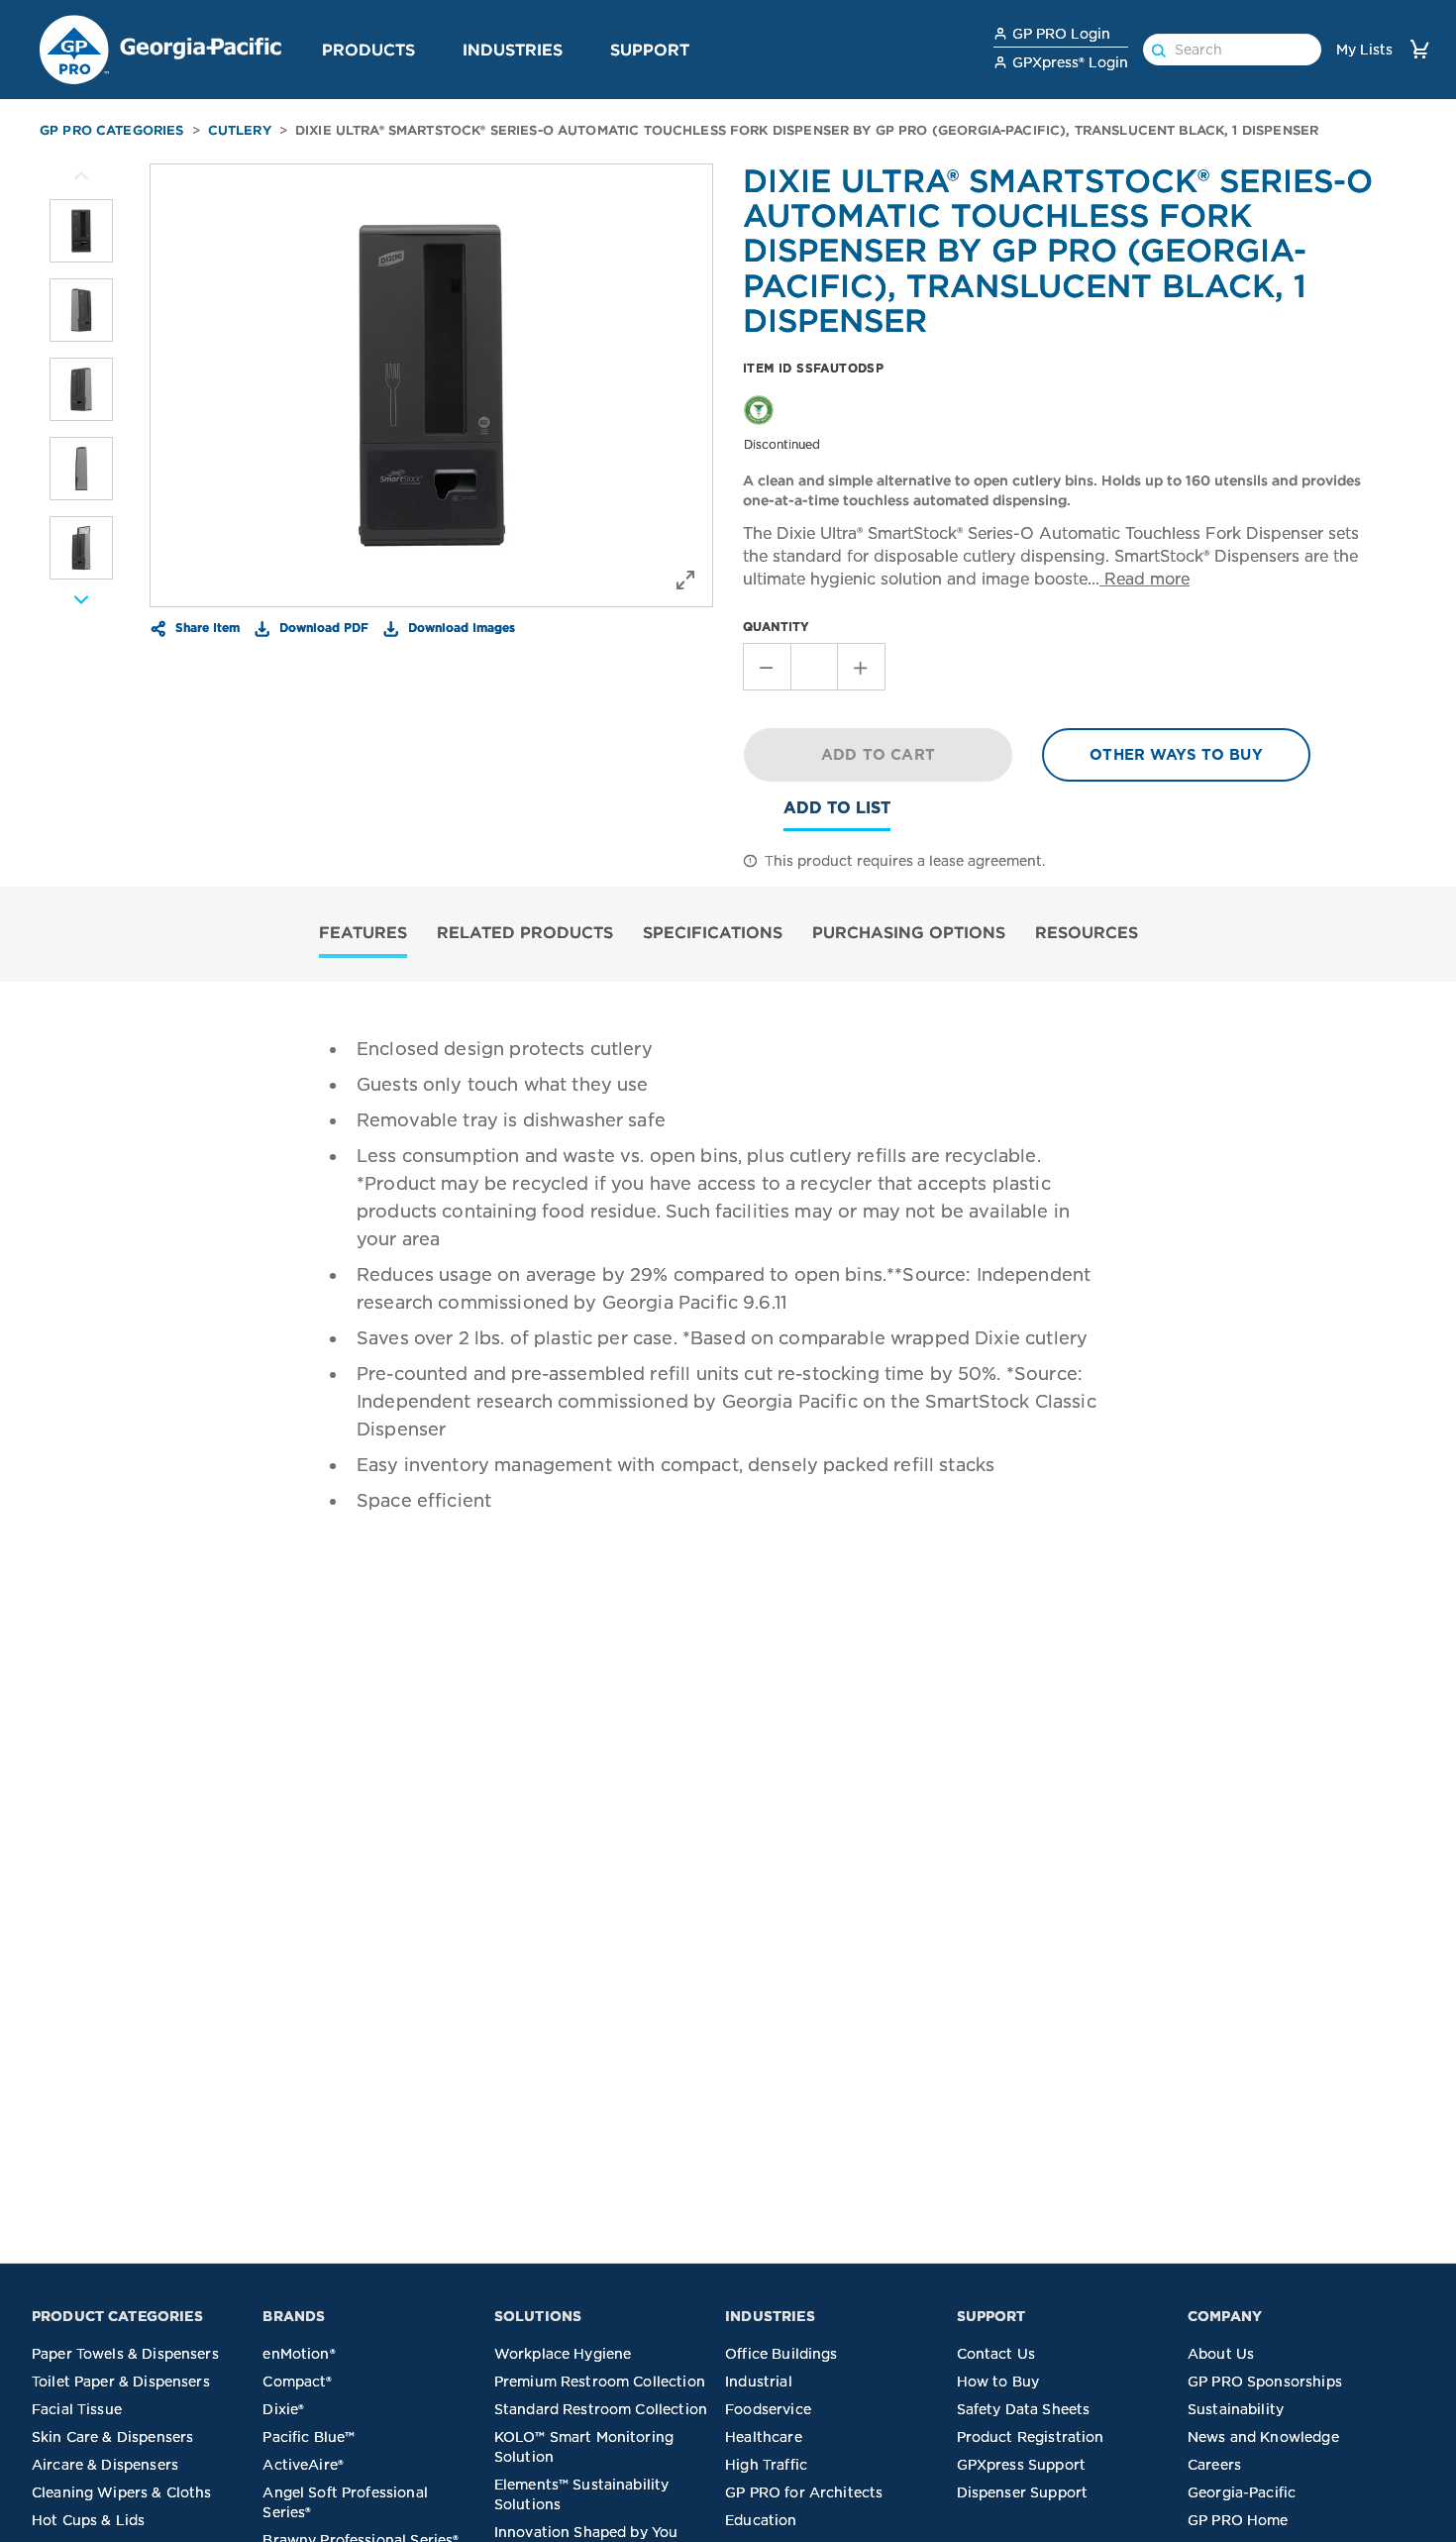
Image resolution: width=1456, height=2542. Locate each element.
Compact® (297, 2382)
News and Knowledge (1263, 2437)
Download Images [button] (460, 627)
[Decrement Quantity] (767, 667)
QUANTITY (776, 627)
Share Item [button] (206, 627)
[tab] (363, 935)
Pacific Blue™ (309, 2437)
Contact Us (996, 2354)
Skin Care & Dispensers (112, 2437)
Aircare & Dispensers (105, 2465)
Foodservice (768, 2409)
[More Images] (81, 176)
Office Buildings (781, 2354)
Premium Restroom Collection (600, 2382)
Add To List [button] (837, 808)
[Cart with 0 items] (1419, 49)
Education (761, 2520)
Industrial (759, 2382)
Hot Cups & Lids (88, 2520)
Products (368, 50)
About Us (1221, 2354)
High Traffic (766, 2465)
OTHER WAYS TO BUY (1176, 755)
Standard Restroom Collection (601, 2409)
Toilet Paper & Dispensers (121, 2382)
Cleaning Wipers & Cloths (122, 2492)
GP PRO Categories (112, 130)
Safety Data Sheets (1024, 2409)
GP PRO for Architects (804, 2492)
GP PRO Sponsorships (1265, 2382)
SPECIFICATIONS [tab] (713, 932)
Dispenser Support (1023, 2492)
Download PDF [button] (322, 627)
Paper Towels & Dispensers (125, 2354)
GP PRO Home (1238, 2520)
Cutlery (240, 130)
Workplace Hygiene (563, 2354)
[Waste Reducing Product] (759, 409)
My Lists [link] (1364, 50)
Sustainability (1236, 2409)
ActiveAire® (303, 2465)
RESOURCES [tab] (1087, 932)
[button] (423, 49)
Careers (1214, 2465)
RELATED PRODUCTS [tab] (525, 932)
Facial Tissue (77, 2409)
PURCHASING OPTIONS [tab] (909, 932)
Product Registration (1031, 2437)
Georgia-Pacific (1242, 2492)
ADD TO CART (878, 755)
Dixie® (283, 2409)
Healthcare (764, 2437)
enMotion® (299, 2354)
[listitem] (81, 231)
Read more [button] (1144, 579)
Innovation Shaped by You (586, 2532)
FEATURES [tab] (363, 932)
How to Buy (998, 2382)
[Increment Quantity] (862, 667)
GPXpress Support (1021, 2465)
